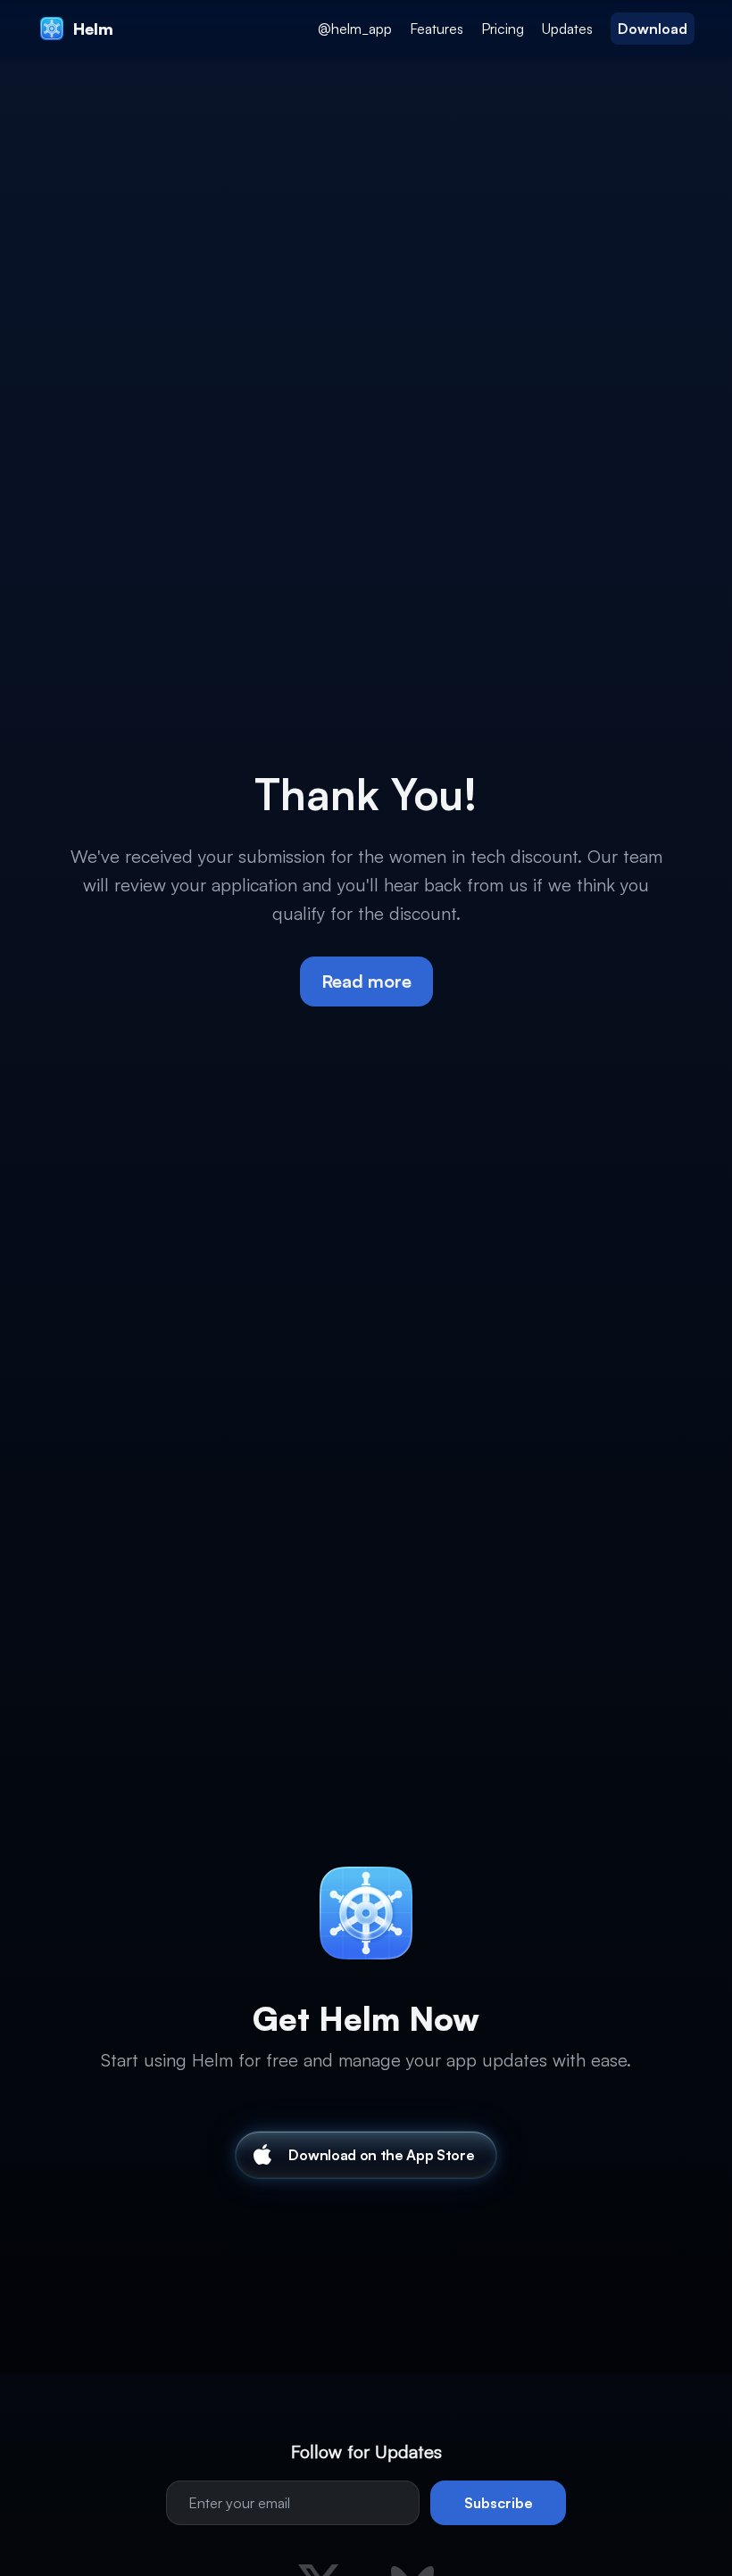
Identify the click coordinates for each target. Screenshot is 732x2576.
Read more (366, 981)
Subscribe (499, 2503)
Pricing (503, 29)
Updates (567, 29)
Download (653, 29)
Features (437, 29)
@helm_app (355, 29)
